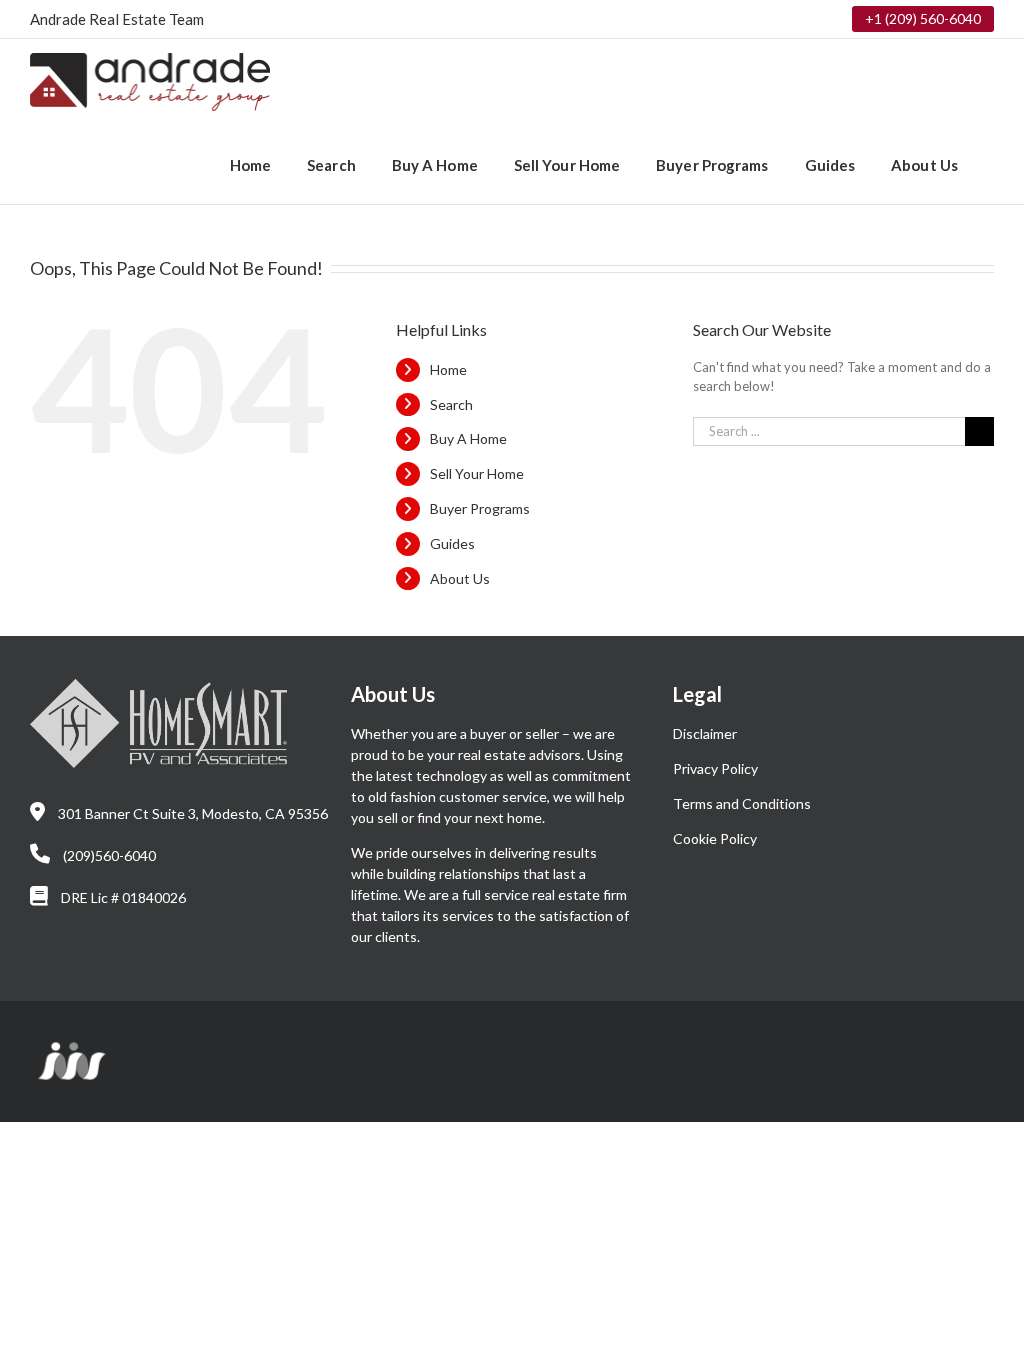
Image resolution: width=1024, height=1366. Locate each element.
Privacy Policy (715, 768)
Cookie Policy (715, 838)
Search (451, 404)
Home (448, 369)
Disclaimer (705, 733)
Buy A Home (468, 438)
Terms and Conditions (742, 803)
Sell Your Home (477, 473)
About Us (460, 578)
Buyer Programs (480, 508)
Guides (452, 543)
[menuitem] (250, 163)
